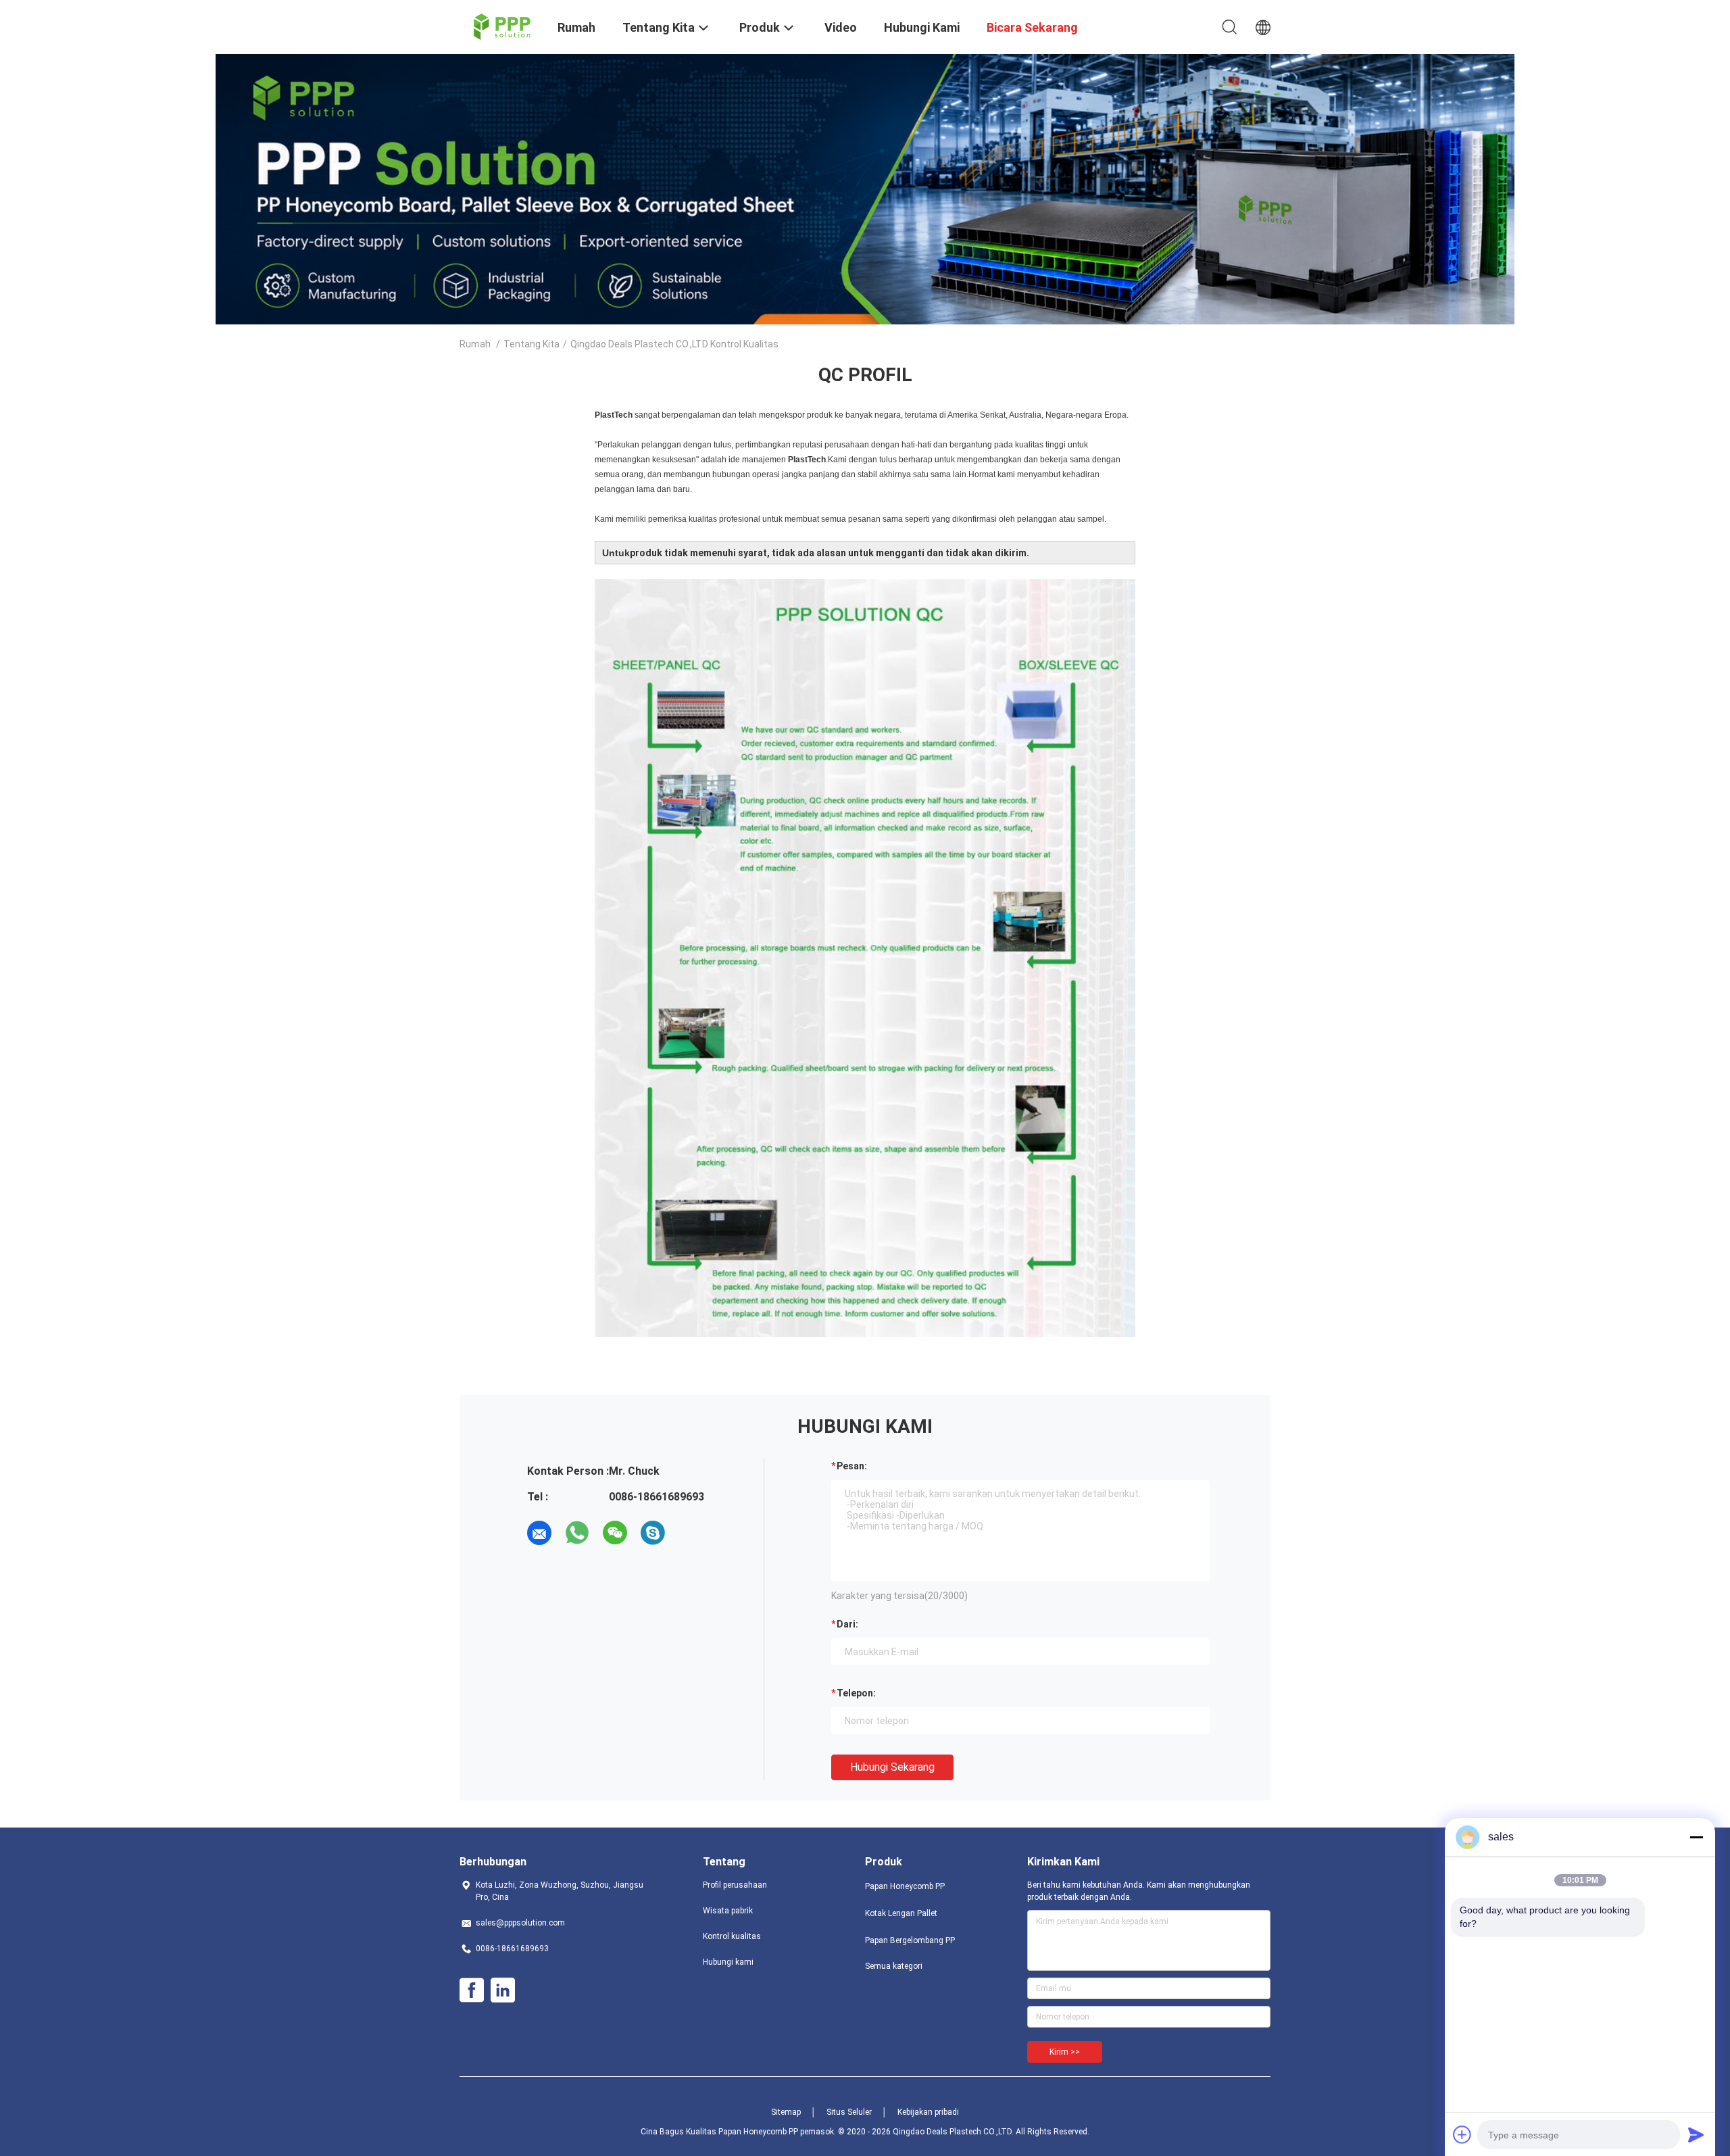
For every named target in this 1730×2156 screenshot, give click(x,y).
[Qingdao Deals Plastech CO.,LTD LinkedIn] (503, 1990)
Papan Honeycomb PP (905, 1886)
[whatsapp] (577, 1533)
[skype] (653, 1533)
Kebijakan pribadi (928, 2112)
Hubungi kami (728, 1962)
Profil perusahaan (735, 1885)
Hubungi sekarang (892, 1767)
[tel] (691, 1533)
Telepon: (856, 1693)
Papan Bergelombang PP (910, 1940)
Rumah (475, 344)
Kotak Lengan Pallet (901, 1913)
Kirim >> (1065, 2052)
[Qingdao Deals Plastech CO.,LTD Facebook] (472, 1990)
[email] (539, 1533)
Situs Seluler (849, 2112)
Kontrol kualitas (732, 1936)
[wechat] (615, 1533)
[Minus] (1696, 1837)
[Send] (1696, 2134)
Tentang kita (532, 344)
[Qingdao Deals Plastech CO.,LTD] (500, 26)
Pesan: (852, 1466)
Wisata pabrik (728, 1911)
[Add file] (1462, 2134)
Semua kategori (894, 1966)
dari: (847, 1624)
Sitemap (786, 2112)
